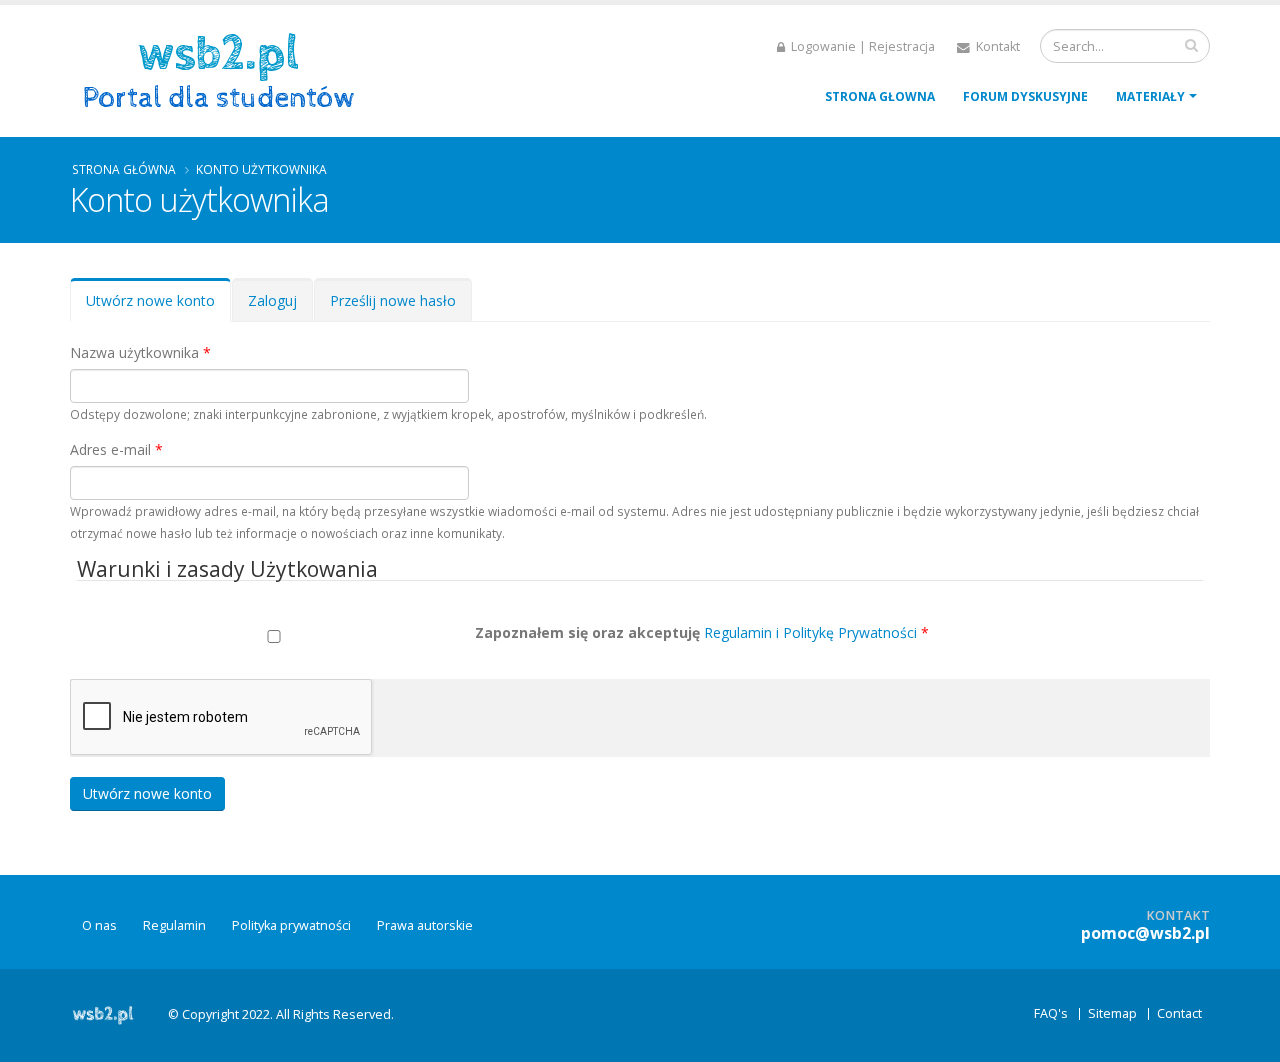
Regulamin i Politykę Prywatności (810, 632)
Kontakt (996, 46)
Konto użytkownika (261, 169)
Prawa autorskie (425, 925)
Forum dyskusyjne (1025, 96)
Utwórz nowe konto (158, 306)
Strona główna (124, 169)
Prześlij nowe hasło (393, 300)
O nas (99, 925)
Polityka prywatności (291, 925)
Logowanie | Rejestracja (861, 46)
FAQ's (1051, 1013)
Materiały (1150, 96)
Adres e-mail (116, 449)
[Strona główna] (225, 68)
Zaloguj (272, 300)
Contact (1179, 1013)
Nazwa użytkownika (140, 352)
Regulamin (174, 925)
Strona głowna (880, 96)
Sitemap (1112, 1013)
